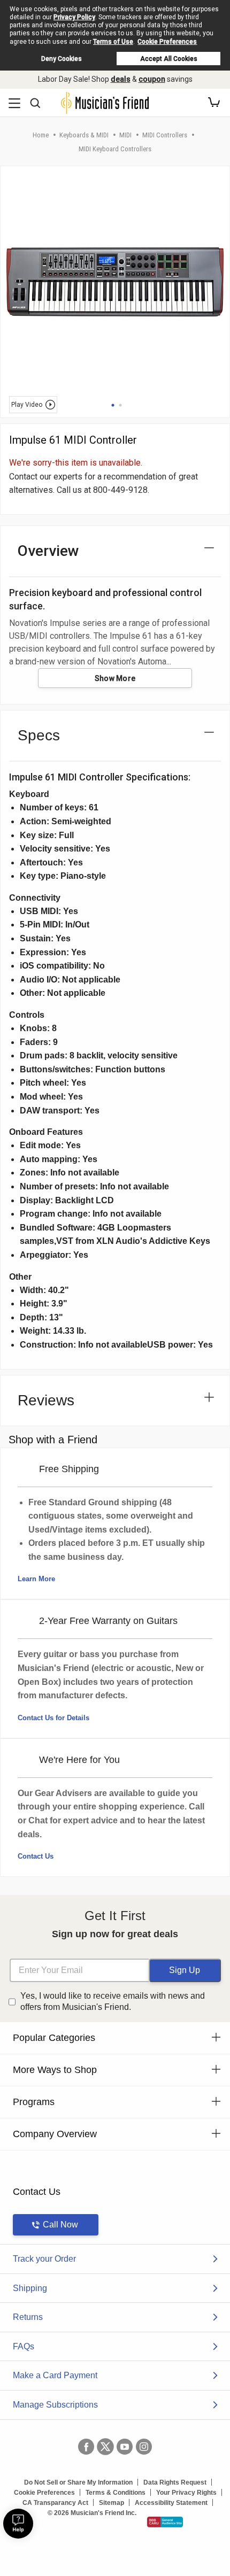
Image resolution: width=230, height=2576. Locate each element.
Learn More (36, 1579)
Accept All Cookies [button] (169, 59)
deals (121, 79)
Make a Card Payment (55, 2375)
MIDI (125, 135)
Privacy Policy (74, 17)
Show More (115, 678)
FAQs (24, 2346)
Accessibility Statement (171, 2503)
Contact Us (36, 1856)
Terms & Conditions (116, 2493)
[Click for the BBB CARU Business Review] (165, 2522)
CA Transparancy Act (55, 2503)
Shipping (30, 2288)
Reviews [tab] (46, 1400)
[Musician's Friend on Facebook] (86, 2447)
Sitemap (112, 2503)
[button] (214, 103)
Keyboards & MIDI (84, 135)
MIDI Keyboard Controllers (115, 149)
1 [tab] (113, 405)
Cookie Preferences (167, 42)
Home (41, 135)
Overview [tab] (48, 551)
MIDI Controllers (165, 135)
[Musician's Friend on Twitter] (105, 2447)
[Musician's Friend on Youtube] (125, 2447)
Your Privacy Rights (186, 2493)
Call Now (60, 2225)
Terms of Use (113, 42)
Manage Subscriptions (55, 2405)
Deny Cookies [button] (62, 59)
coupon (152, 79)
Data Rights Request (175, 2482)
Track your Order (44, 2259)
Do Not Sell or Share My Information (78, 2482)
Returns (28, 2317)
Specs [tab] (39, 735)
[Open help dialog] (18, 2524)
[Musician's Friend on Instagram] (144, 2447)
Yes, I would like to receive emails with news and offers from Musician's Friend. (113, 2001)
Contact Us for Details (53, 1718)
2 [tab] (120, 405)
